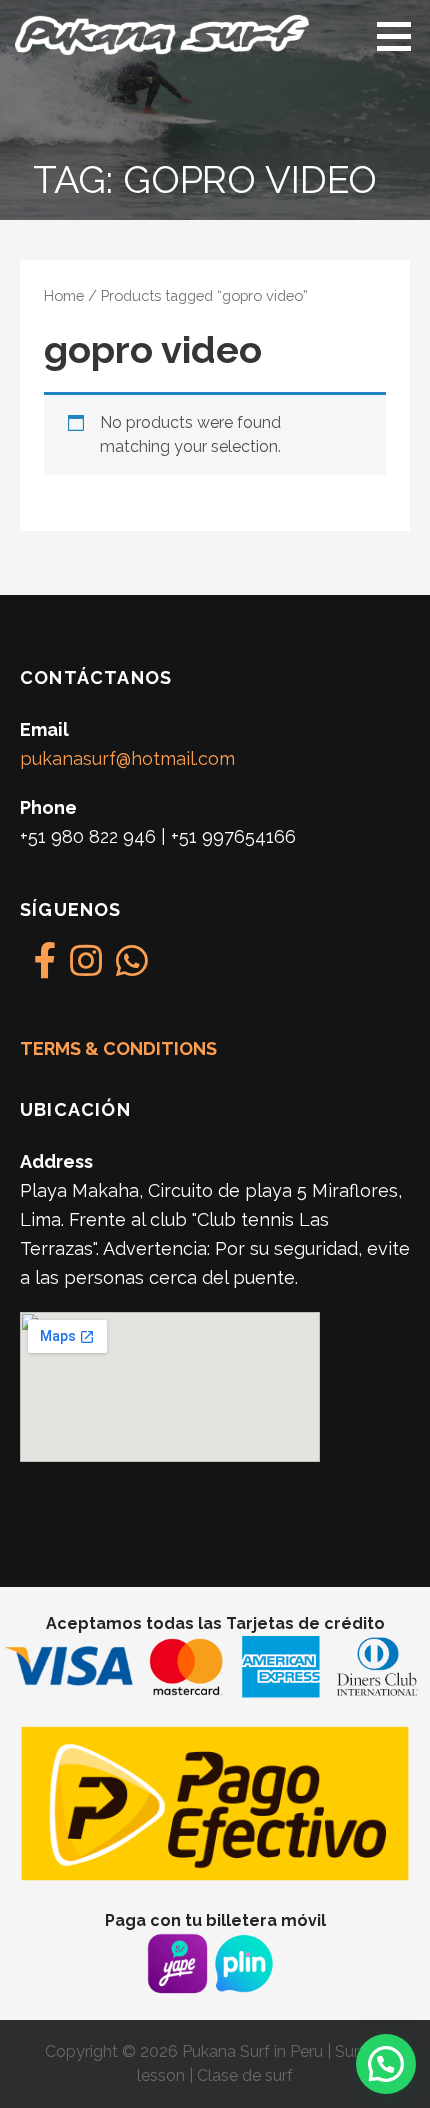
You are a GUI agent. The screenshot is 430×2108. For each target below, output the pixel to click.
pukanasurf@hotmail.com (127, 758)
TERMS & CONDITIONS (118, 1048)
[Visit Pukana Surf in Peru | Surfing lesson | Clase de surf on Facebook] (45, 967)
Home (64, 295)
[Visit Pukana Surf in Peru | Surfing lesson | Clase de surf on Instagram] (86, 967)
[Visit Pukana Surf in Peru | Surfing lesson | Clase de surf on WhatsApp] (132, 967)
